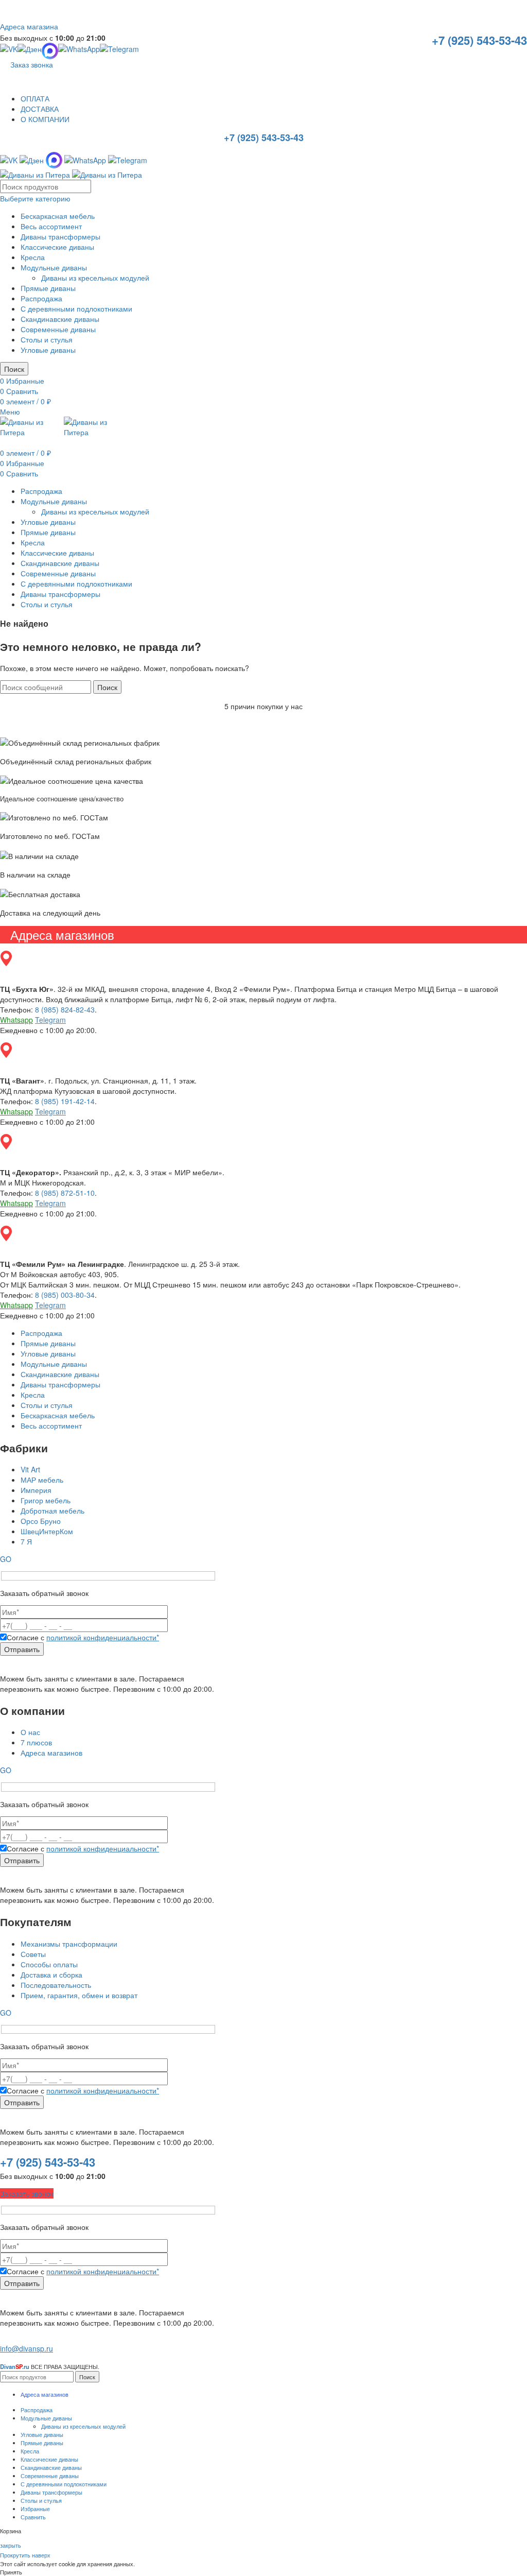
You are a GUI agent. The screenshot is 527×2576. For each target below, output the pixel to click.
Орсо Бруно (41, 1521)
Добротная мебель (52, 1510)
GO (6, 1559)
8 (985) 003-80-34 (65, 1295)
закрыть (11, 2545)
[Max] (54, 159)
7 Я (26, 1541)
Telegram (50, 1020)
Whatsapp (16, 1020)
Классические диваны (57, 247)
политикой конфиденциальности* (103, 1637)
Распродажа (41, 298)
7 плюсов (36, 1742)
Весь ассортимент (51, 226)
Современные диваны (58, 329)
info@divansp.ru (27, 2348)
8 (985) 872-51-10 (65, 1193)
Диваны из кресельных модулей (95, 278)
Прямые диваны (48, 288)
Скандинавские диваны (60, 319)
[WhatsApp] (79, 51)
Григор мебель (46, 1500)
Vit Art (30, 1469)
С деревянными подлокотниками (76, 308)
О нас (30, 1732)
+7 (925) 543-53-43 (479, 40)
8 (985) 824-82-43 (65, 1009)
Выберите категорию (35, 198)
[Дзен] (30, 51)
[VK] (9, 51)
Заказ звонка (32, 64)
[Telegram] (119, 51)
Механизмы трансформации (69, 1944)
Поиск (14, 369)
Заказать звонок (27, 2193)
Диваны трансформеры (60, 236)
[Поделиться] (493, 11)
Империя (36, 1490)
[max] (50, 51)
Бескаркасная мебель (58, 216)
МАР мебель (42, 1480)
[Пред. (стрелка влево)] (18, 1288)
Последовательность (56, 1985)
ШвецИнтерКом (47, 1531)
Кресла (33, 257)
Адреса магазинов (51, 1753)
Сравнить (33, 2517)
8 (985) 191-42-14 (65, 1101)
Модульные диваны (54, 267)
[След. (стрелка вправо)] (509, 1288)
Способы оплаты (49, 1964)
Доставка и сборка (51, 1974)
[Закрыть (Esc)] (516, 11)
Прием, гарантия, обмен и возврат (79, 1995)
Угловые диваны (48, 350)
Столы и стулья (47, 339)
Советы (33, 1954)
